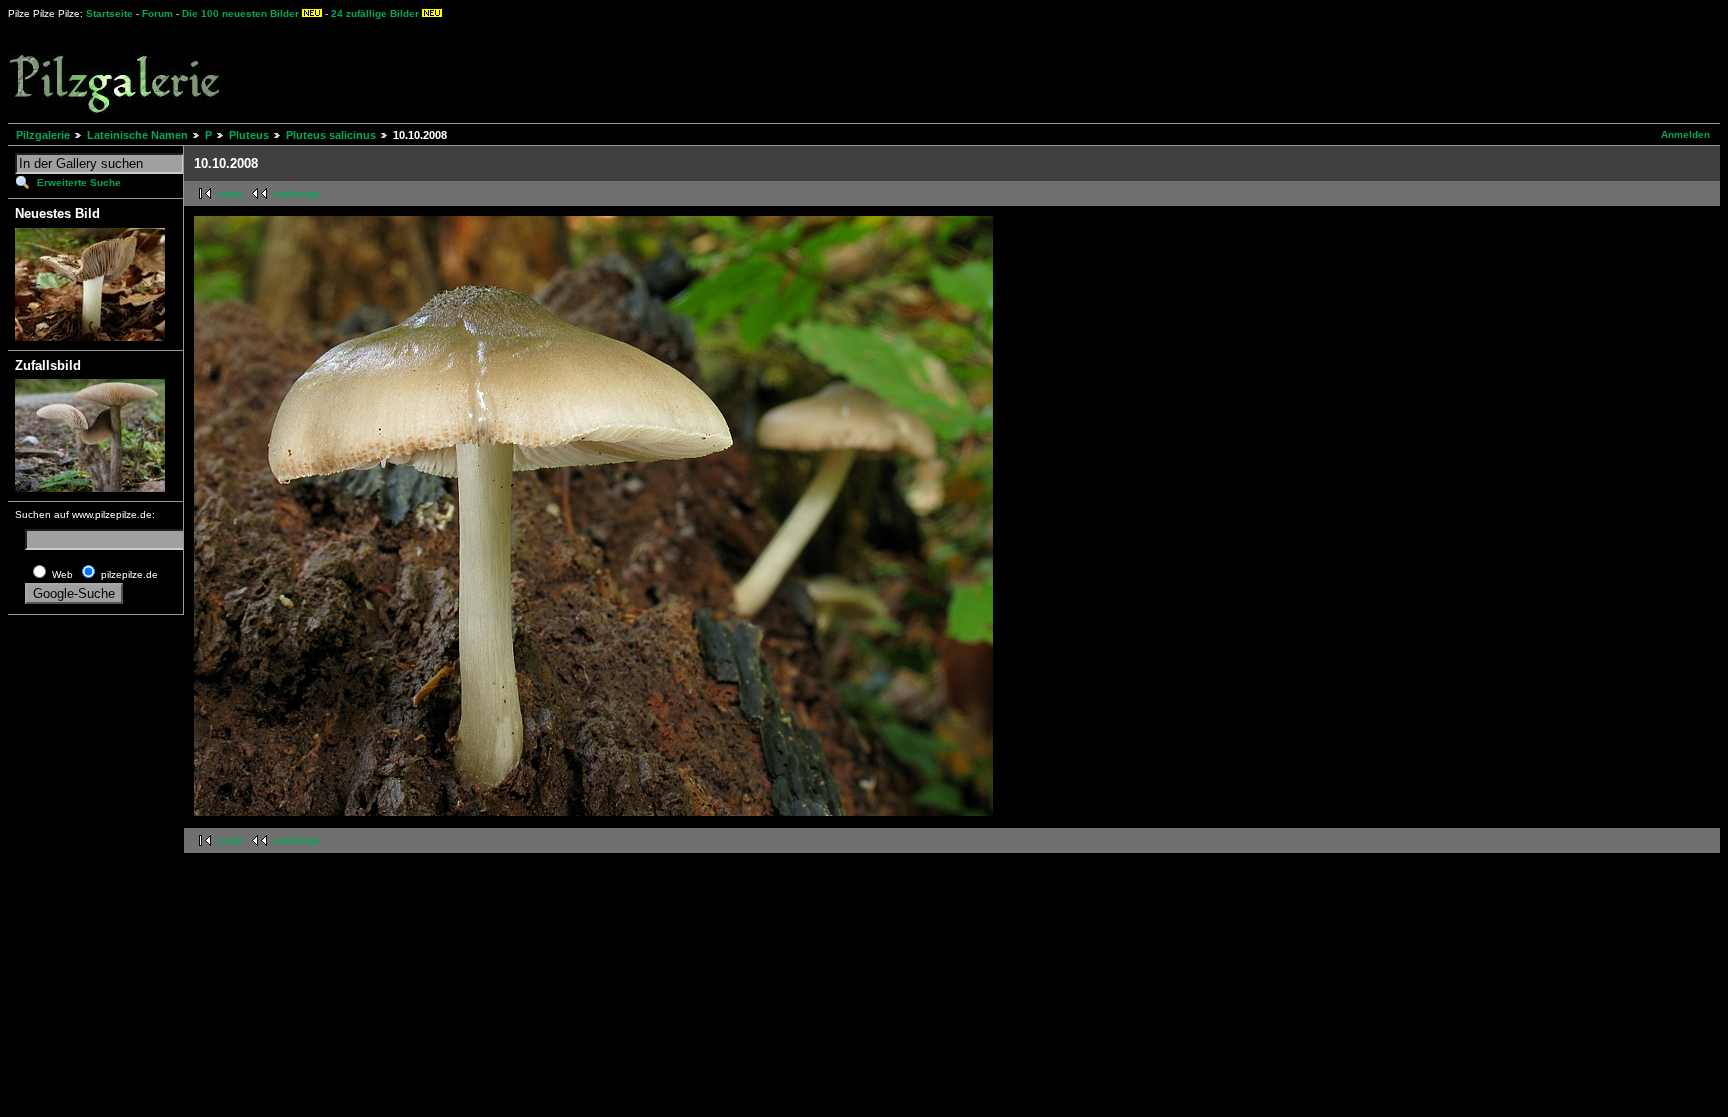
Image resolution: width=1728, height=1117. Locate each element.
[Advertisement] (741, 70)
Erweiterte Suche (79, 182)
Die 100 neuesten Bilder (240, 13)
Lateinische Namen (137, 135)
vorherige (296, 193)
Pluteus (249, 135)
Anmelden (1685, 134)
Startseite (109, 13)
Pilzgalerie (43, 135)
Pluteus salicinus (331, 135)
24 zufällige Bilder (375, 13)
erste (230, 193)
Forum (157, 13)
